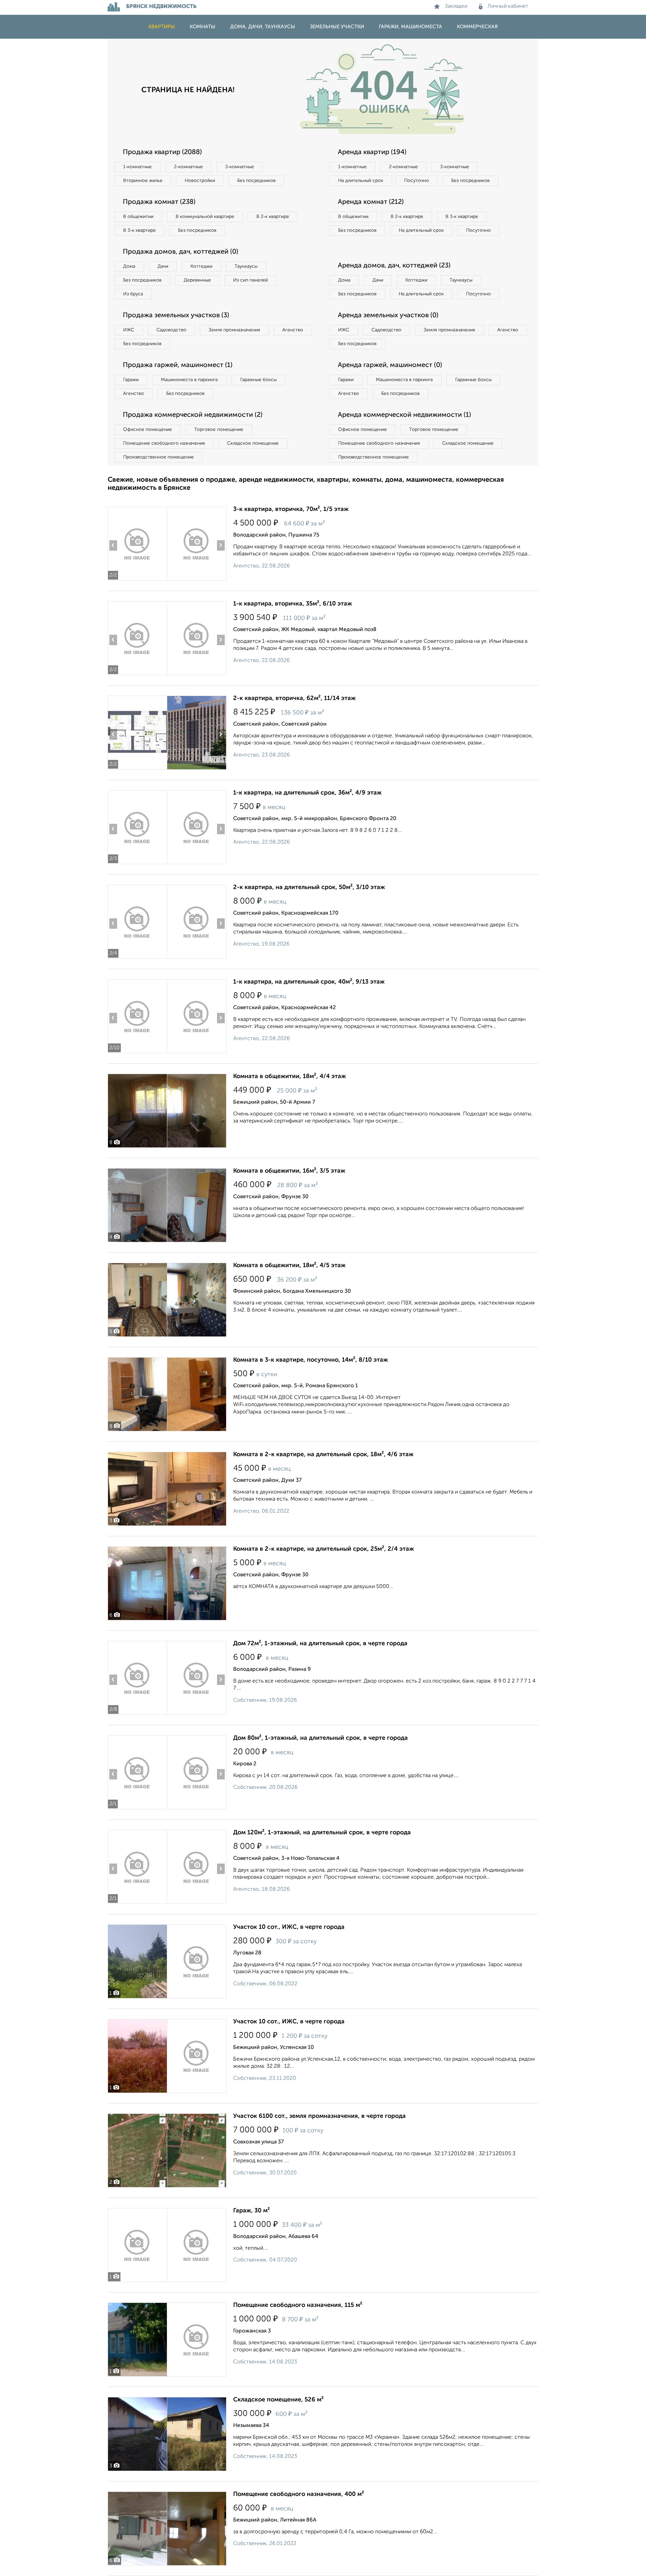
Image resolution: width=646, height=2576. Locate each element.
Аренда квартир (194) (372, 152)
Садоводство (171, 330)
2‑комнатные (188, 167)
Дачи (163, 266)
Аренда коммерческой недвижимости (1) (404, 415)
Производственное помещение (158, 457)
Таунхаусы (246, 266)
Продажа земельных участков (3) (176, 316)
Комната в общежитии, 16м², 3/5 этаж (289, 1171)
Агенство (293, 330)
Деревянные (197, 280)
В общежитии (138, 217)
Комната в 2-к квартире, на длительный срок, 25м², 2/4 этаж (324, 1549)
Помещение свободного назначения (164, 443)
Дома (129, 266)
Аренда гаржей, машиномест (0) (390, 365)
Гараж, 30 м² (252, 2211)
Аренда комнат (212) (371, 202)
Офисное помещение (148, 430)
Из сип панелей (250, 280)
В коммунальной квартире (205, 217)
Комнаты (203, 27)
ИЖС (129, 330)
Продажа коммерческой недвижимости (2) (193, 415)
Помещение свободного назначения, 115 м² (298, 2305)
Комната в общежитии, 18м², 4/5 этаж (289, 1265)
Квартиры (162, 27)
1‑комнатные (137, 167)
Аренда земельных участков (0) (388, 316)
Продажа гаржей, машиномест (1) (178, 365)
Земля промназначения (234, 330)
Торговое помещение (219, 430)
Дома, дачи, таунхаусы (263, 27)
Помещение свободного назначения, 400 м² (299, 2494)
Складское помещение (253, 443)
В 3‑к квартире (139, 230)
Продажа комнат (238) (159, 202)
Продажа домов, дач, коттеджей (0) (181, 252)
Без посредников (256, 181)
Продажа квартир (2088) (162, 152)
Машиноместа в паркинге (189, 380)
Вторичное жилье (143, 181)
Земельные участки (337, 27)
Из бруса (133, 294)
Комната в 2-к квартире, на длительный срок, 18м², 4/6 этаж (323, 1455)
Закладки (456, 6)
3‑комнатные (240, 167)
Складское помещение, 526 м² (278, 2400)
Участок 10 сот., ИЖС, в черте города (289, 1927)
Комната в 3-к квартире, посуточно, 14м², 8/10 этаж (311, 1360)
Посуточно (417, 181)
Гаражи (131, 380)
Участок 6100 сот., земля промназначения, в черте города (319, 2116)
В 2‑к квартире (273, 217)
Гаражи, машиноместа (410, 27)
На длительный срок (361, 181)
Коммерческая (477, 27)
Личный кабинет (508, 6)
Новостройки (200, 181)
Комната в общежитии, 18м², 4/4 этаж (290, 1076)
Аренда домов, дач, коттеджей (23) (394, 266)
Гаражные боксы (258, 380)
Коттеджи (201, 266)
